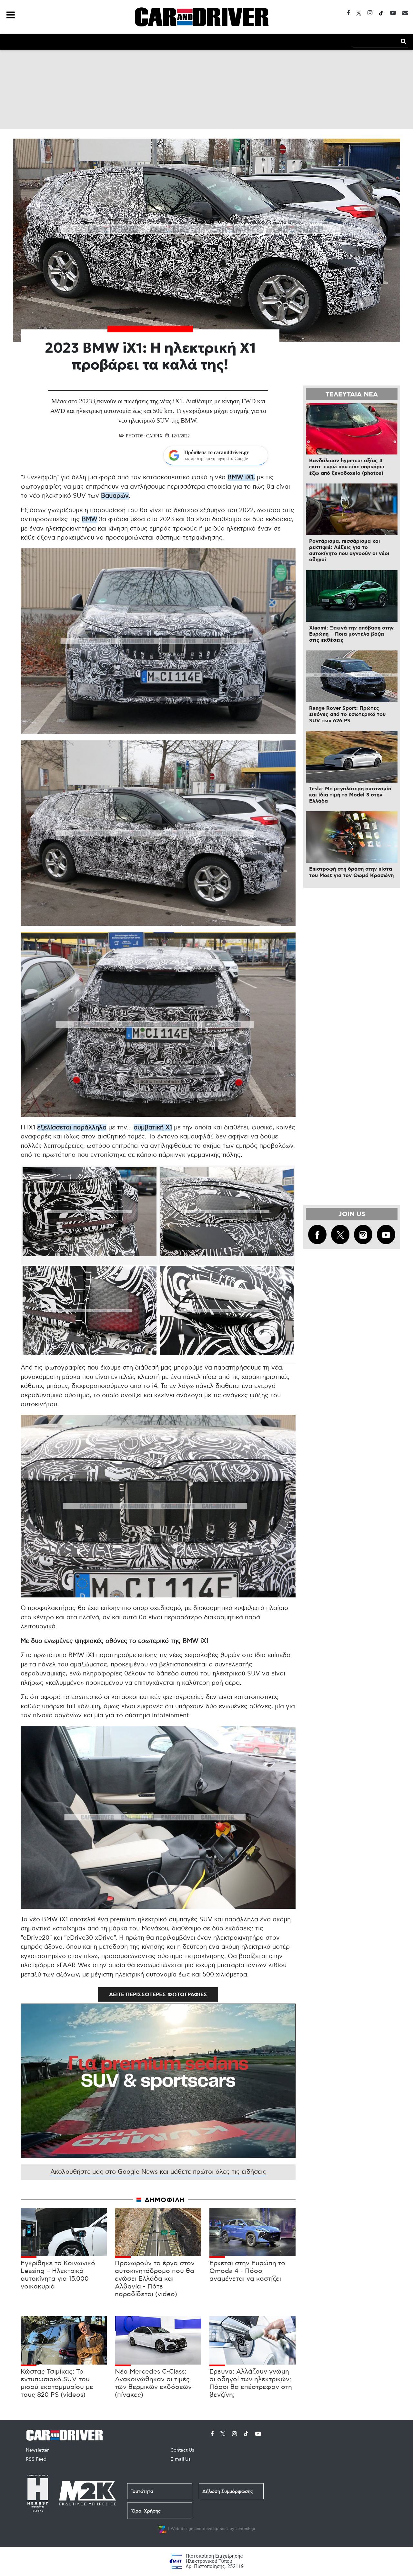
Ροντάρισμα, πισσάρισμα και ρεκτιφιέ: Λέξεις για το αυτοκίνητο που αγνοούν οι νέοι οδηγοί (349, 551)
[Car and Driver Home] (66, 2434)
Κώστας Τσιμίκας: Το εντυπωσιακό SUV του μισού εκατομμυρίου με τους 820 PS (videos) (57, 2383)
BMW (90, 519)
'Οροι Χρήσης (146, 2511)
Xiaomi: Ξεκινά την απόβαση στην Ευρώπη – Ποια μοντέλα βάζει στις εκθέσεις (351, 634)
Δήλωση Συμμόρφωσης (228, 2491)
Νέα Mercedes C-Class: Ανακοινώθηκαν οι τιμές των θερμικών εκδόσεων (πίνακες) (153, 2383)
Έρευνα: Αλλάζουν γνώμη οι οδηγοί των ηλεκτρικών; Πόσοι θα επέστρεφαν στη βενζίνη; (251, 2383)
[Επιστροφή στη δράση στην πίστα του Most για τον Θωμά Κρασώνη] (352, 837)
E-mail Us (181, 2459)
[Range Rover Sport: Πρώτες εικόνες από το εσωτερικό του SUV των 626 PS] (352, 676)
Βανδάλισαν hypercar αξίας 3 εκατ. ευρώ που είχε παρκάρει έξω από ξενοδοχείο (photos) (347, 467)
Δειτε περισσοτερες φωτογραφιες (158, 1995)
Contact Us (182, 2450)
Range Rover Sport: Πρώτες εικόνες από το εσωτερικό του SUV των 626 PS (347, 714)
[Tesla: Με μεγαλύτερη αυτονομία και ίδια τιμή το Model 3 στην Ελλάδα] (352, 757)
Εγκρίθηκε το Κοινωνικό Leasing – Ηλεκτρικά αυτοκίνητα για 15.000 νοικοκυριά (58, 2275)
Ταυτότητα (142, 2491)
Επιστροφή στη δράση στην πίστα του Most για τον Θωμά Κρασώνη (351, 872)
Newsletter (37, 2450)
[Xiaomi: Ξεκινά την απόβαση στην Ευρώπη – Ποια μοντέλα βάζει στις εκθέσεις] (352, 596)
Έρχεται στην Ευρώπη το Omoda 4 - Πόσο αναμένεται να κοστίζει (247, 2271)
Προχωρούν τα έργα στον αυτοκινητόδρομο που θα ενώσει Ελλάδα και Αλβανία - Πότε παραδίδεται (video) (155, 2279)
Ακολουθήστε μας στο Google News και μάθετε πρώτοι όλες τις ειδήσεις (158, 2172)
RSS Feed (36, 2459)
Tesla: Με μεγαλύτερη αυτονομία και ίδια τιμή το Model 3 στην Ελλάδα (350, 795)
